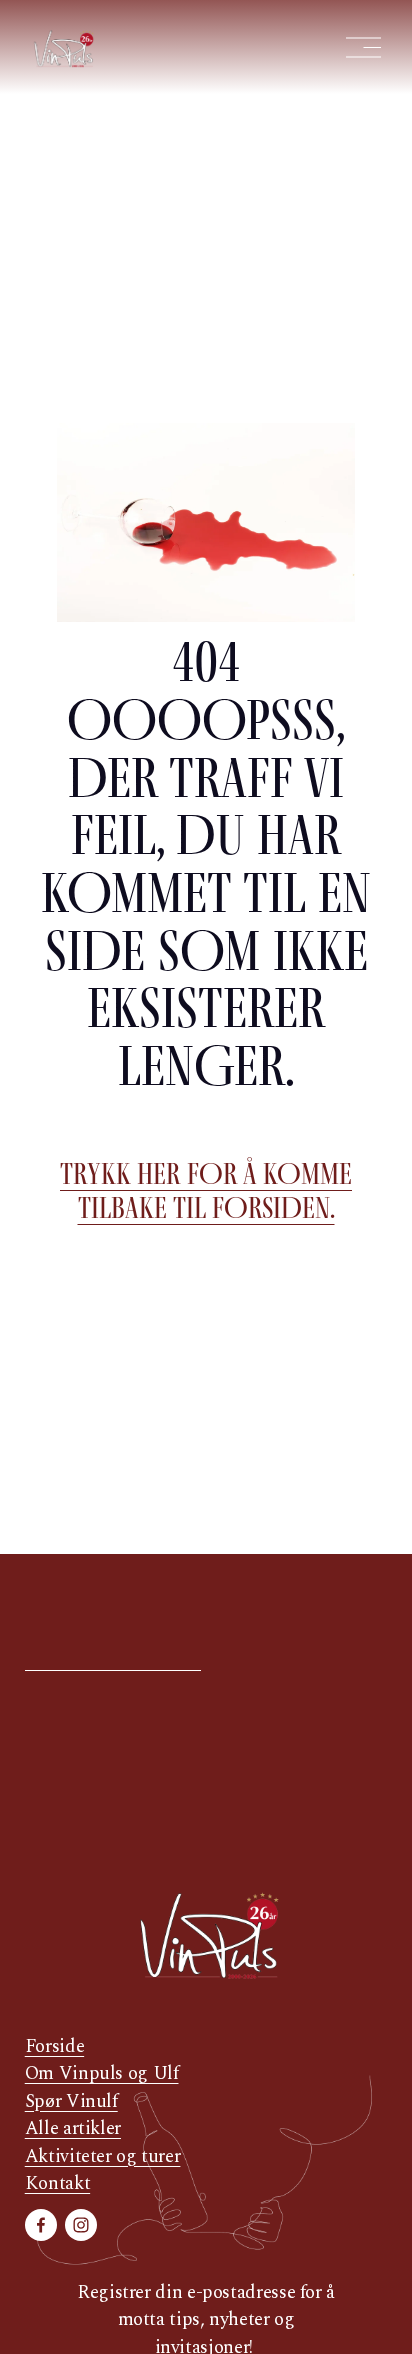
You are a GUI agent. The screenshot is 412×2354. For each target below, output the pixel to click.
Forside (54, 2046)
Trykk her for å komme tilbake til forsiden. (206, 1191)
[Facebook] (41, 2225)
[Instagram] (81, 2225)
